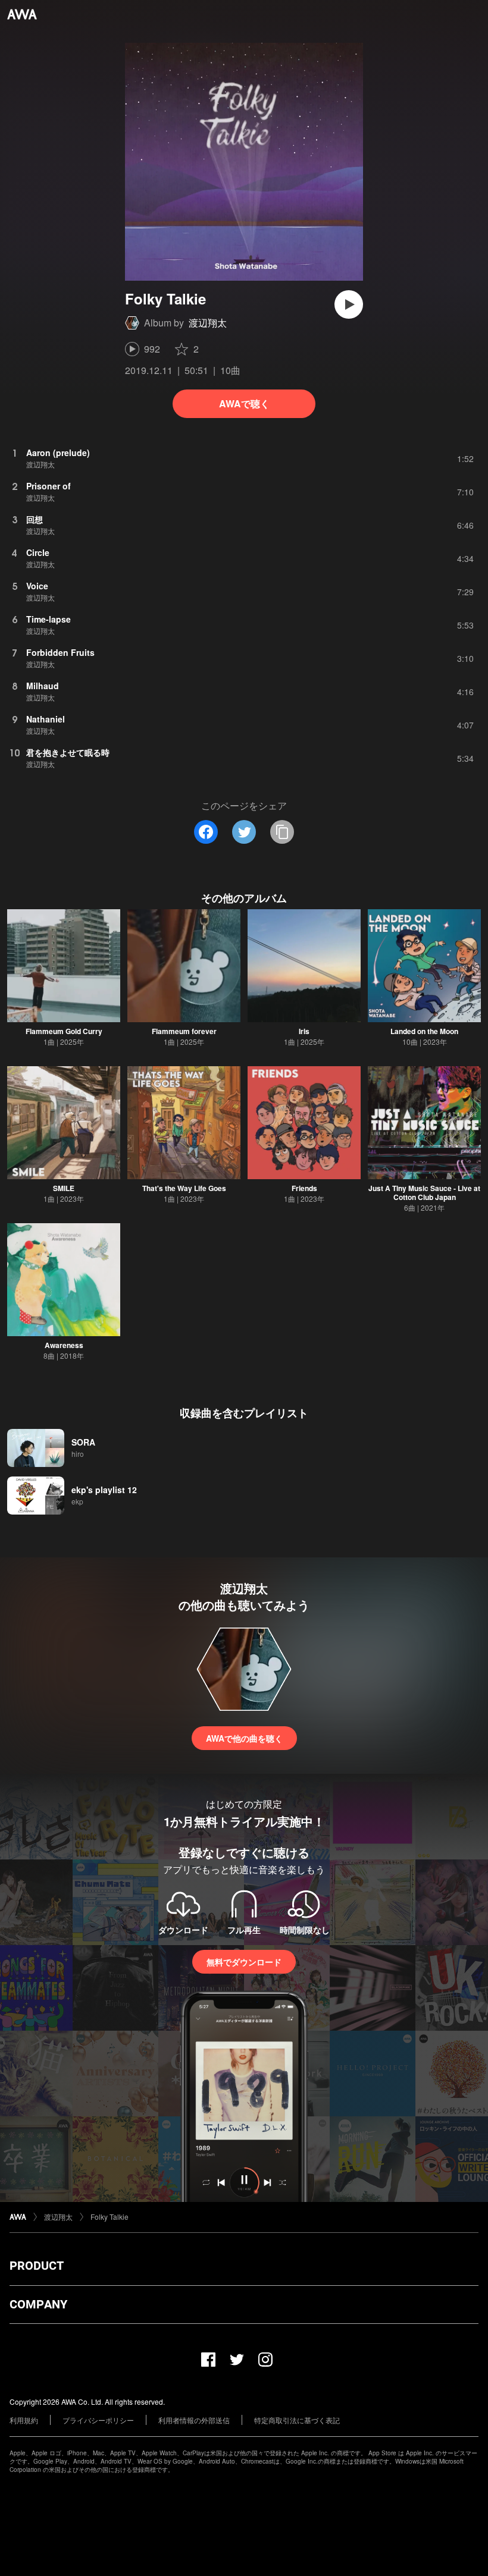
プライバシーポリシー (98, 2420)
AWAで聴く (244, 403)
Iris (304, 1031)
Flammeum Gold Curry (64, 1031)
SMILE (64, 1188)
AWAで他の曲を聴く (244, 1738)
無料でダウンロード (244, 1962)
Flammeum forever (184, 1031)
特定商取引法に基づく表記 (297, 2420)
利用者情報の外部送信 (194, 2420)
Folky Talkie (110, 2217)
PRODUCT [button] (37, 2266)
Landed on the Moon (424, 1031)
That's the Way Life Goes (184, 1188)
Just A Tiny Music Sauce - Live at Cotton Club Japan (424, 1193)
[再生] (349, 304)
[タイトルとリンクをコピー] (282, 832)
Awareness (64, 1345)
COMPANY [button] (38, 2304)
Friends (304, 1188)
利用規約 (24, 2420)
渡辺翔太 (208, 323)
